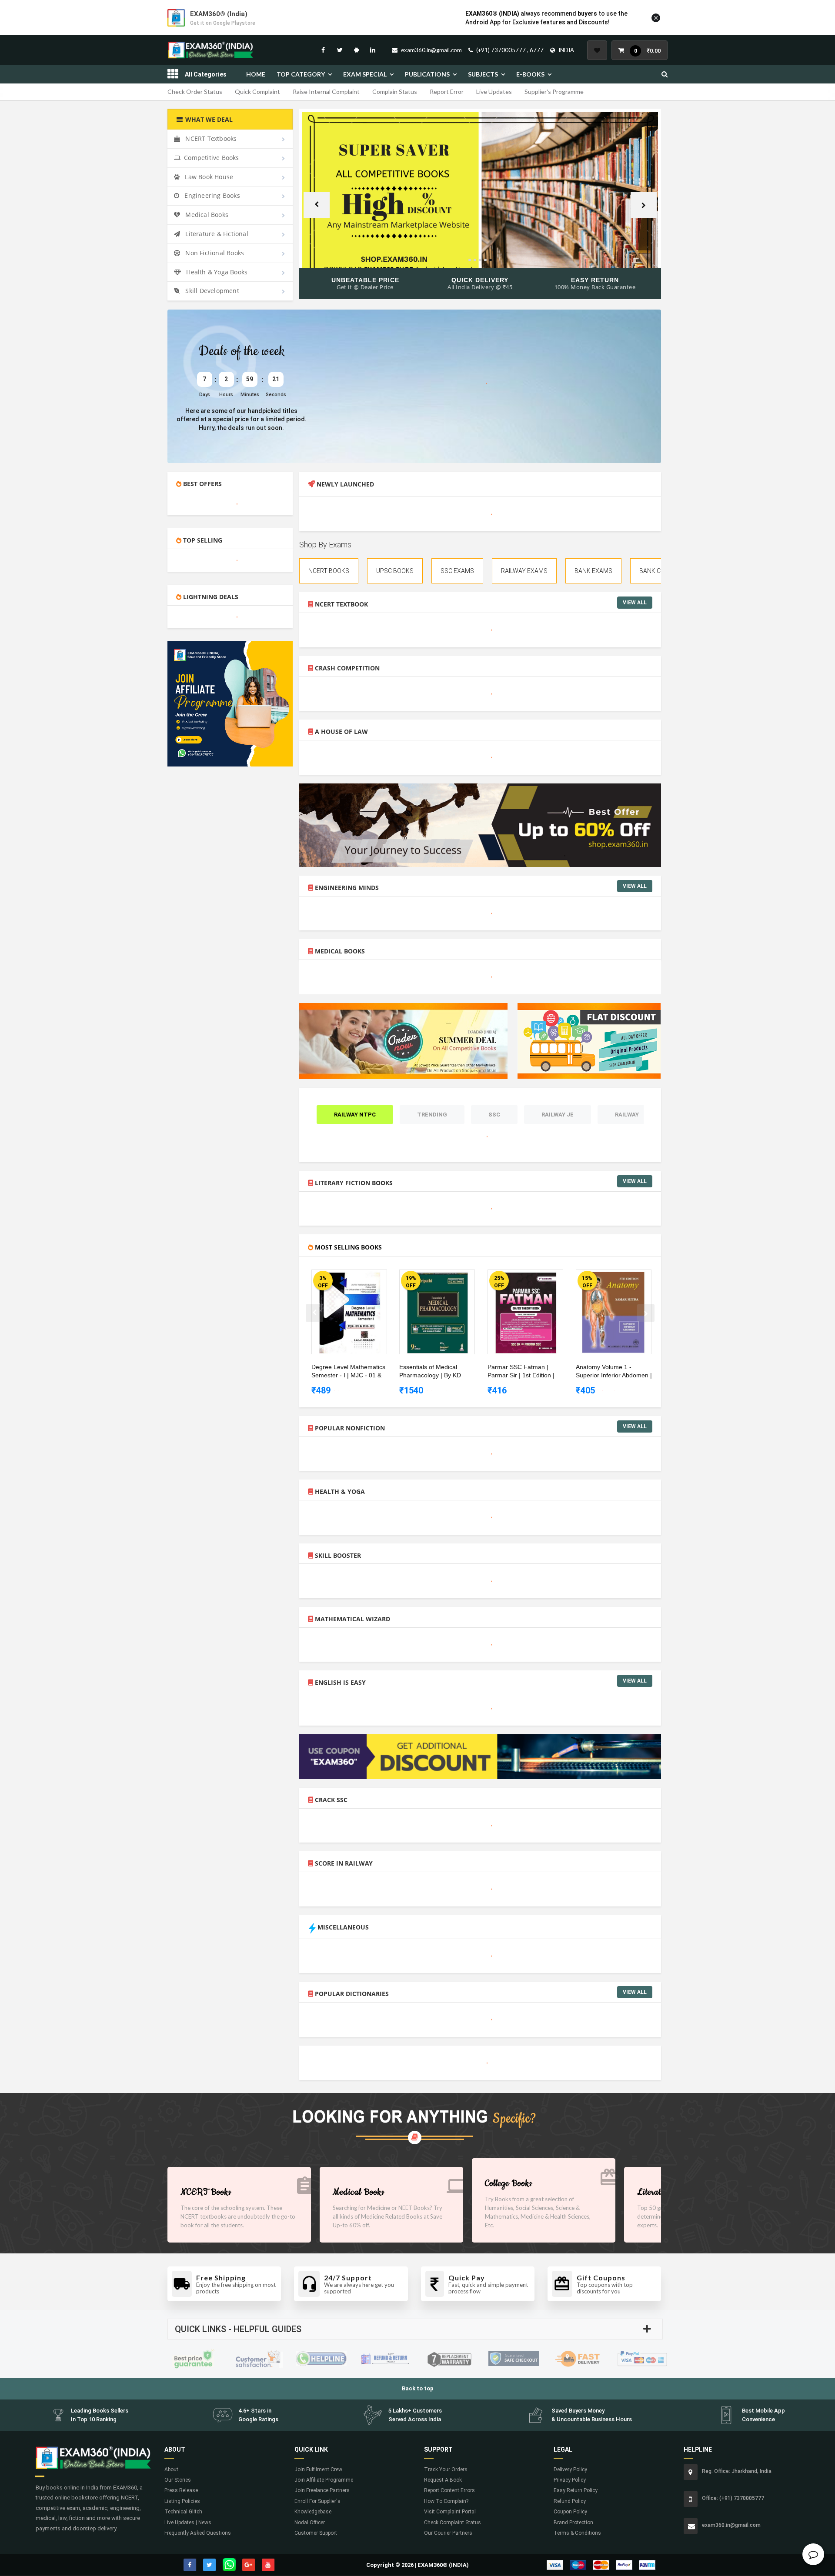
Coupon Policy (570, 2512)
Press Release (181, 2490)
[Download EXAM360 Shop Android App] (356, 50)
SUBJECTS (483, 74)
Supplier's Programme (554, 92)
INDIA (566, 50)
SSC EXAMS (457, 571)
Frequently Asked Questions (198, 2533)
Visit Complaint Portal (450, 2512)
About (171, 2469)
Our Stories (178, 2480)
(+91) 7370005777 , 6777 (510, 50)
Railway (627, 1115)
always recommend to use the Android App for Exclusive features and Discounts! (546, 18)
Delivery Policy (570, 2469)
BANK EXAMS (593, 571)
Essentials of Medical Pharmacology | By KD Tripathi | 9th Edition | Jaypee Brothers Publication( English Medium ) (438, 1372)
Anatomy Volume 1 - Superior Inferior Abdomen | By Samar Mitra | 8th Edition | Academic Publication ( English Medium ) (614, 1372)
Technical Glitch (183, 2512)
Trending (432, 1115)
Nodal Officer (310, 2523)
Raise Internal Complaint (326, 92)
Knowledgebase (313, 2512)
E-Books (530, 74)
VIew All (635, 603)
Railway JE (558, 1115)
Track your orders (446, 2469)
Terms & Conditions (577, 2533)
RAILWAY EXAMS (524, 571)
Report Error (447, 92)
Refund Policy (570, 2501)
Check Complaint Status (453, 2523)
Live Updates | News (188, 2523)
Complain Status (395, 92)
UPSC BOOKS (395, 571)
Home (256, 74)
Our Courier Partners (448, 2533)
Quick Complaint (257, 92)
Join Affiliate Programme (324, 2480)
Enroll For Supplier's (317, 2501)
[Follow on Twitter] (340, 50)
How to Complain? (446, 2501)
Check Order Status (195, 92)
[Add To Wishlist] (356, 1278)
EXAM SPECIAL (365, 74)
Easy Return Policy (576, 2490)
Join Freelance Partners (322, 2490)
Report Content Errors (449, 2490)
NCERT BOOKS (329, 571)
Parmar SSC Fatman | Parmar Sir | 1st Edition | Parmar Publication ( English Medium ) (526, 1372)
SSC (494, 1115)
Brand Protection (573, 2523)
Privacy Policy (570, 2480)
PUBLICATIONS (427, 74)
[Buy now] (343, 1278)
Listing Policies (182, 2501)
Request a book (443, 2480)
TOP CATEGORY (301, 74)
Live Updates (494, 92)
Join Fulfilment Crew (318, 2469)
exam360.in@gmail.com (431, 50)
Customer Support (316, 2533)
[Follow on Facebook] (323, 50)
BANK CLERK (657, 571)
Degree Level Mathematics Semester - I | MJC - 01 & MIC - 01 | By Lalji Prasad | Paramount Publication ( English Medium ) (348, 1372)
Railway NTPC (355, 1115)
